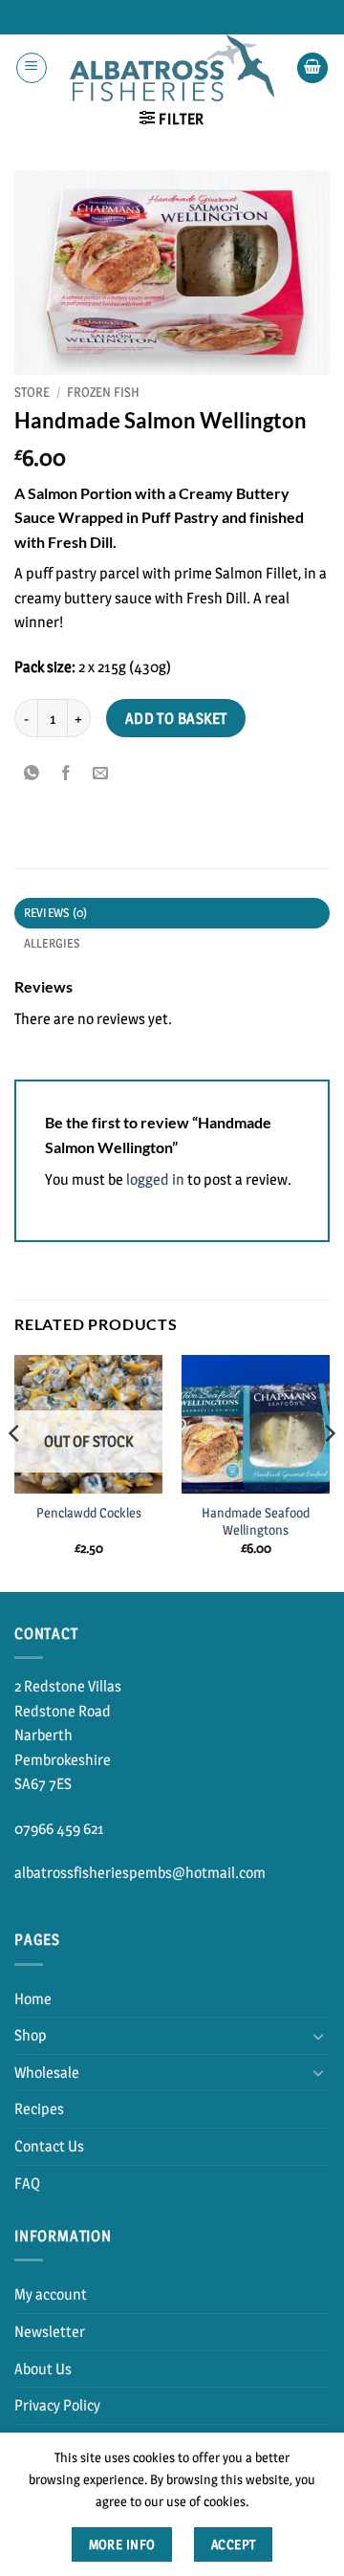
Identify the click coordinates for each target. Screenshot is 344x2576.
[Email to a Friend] (101, 773)
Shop (31, 2035)
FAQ (27, 2183)
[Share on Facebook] (66, 773)
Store (32, 392)
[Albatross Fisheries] (172, 68)
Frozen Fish (103, 392)
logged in (155, 1179)
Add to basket (176, 719)
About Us (43, 2369)
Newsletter (50, 2332)
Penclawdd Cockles (89, 1513)
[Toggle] (318, 2036)
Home (33, 1999)
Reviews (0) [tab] (56, 913)
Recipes (39, 2109)
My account (51, 2294)
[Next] (329, 1472)
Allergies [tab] (52, 943)
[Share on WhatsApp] (32, 773)
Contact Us (49, 2146)
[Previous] (15, 1472)
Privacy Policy (57, 2405)
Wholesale (47, 2073)
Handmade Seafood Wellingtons (256, 1521)
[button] (32, 68)
